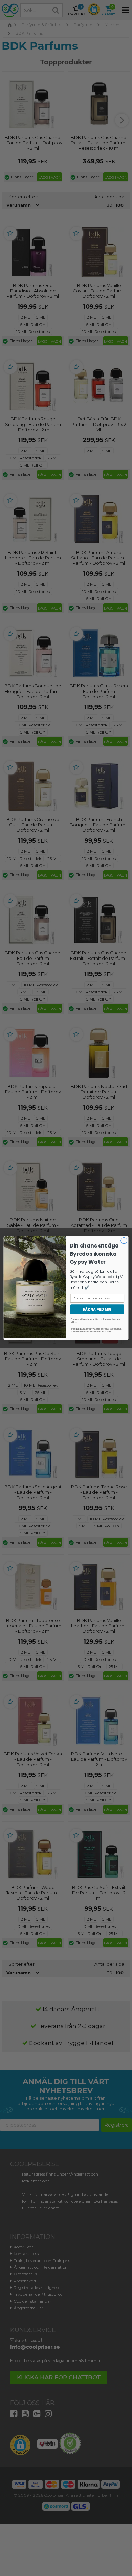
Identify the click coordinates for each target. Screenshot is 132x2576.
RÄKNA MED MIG (97, 1309)
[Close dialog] (124, 1241)
